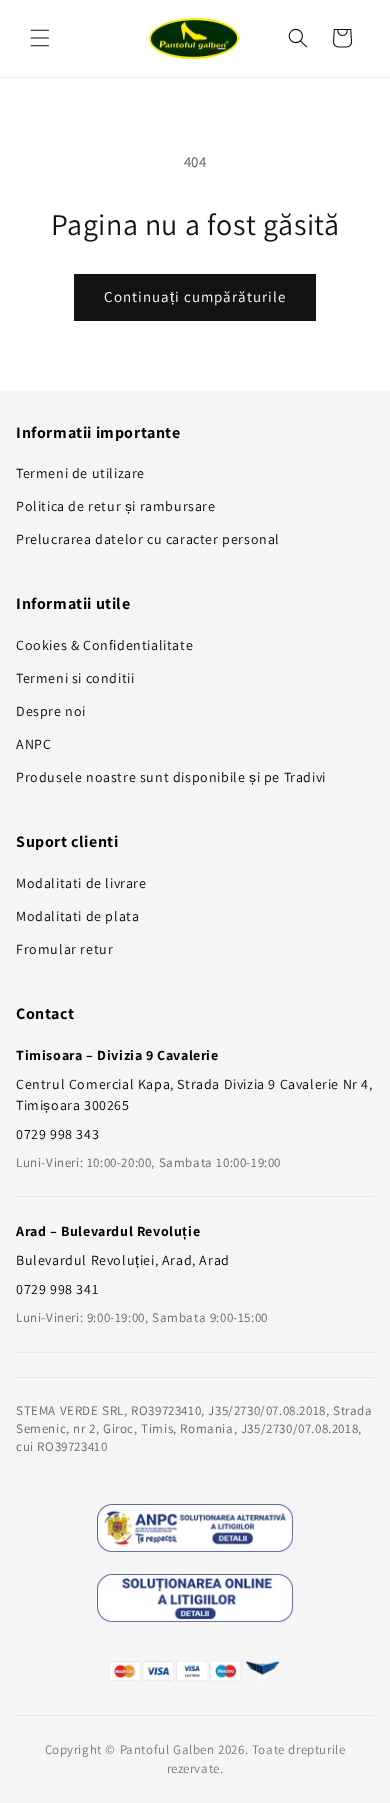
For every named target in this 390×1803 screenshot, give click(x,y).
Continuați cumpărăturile (195, 296)
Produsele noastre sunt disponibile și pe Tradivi (171, 777)
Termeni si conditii (75, 678)
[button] (40, 38)
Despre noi (51, 711)
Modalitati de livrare (81, 883)
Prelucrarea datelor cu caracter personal (148, 539)
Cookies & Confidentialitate (104, 645)
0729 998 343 (57, 1134)
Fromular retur (64, 949)
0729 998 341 (57, 1289)
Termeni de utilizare (80, 473)
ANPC (33, 744)
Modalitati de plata (77, 916)
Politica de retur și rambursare (116, 506)
